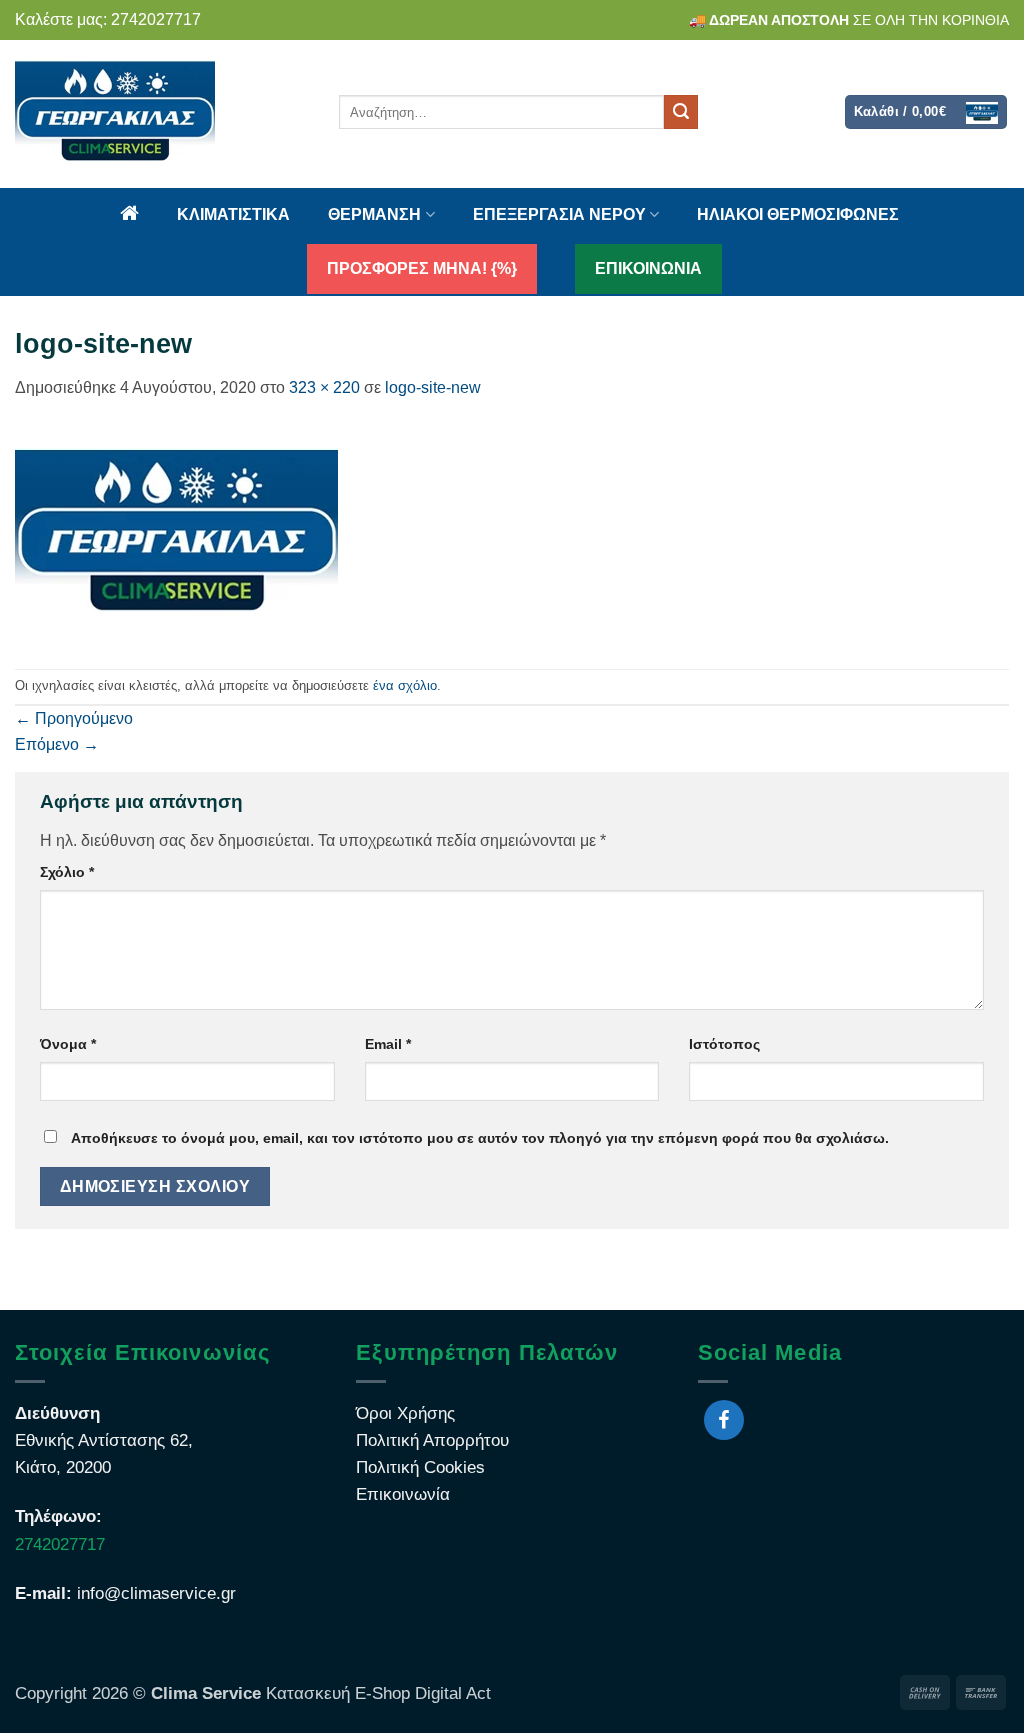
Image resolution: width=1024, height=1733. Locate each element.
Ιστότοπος (724, 1044)
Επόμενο (57, 744)
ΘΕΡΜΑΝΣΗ (374, 214)
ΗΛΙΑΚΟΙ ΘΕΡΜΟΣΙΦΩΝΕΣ (798, 214)
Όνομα (68, 1044)
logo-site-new (433, 387)
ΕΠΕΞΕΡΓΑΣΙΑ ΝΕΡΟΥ (559, 214)
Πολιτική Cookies (420, 1467)
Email (388, 1044)
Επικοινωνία (403, 1494)
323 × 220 (324, 387)
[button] (926, 111)
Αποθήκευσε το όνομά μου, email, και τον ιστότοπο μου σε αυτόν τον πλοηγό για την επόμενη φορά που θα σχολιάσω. (480, 1138)
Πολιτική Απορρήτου (432, 1440)
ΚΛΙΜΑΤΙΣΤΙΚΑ (233, 214)
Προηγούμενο (74, 718)
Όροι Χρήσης (405, 1413)
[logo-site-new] (176, 533)
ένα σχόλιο (405, 685)
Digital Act (450, 1693)
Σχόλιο (67, 872)
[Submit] (681, 112)
